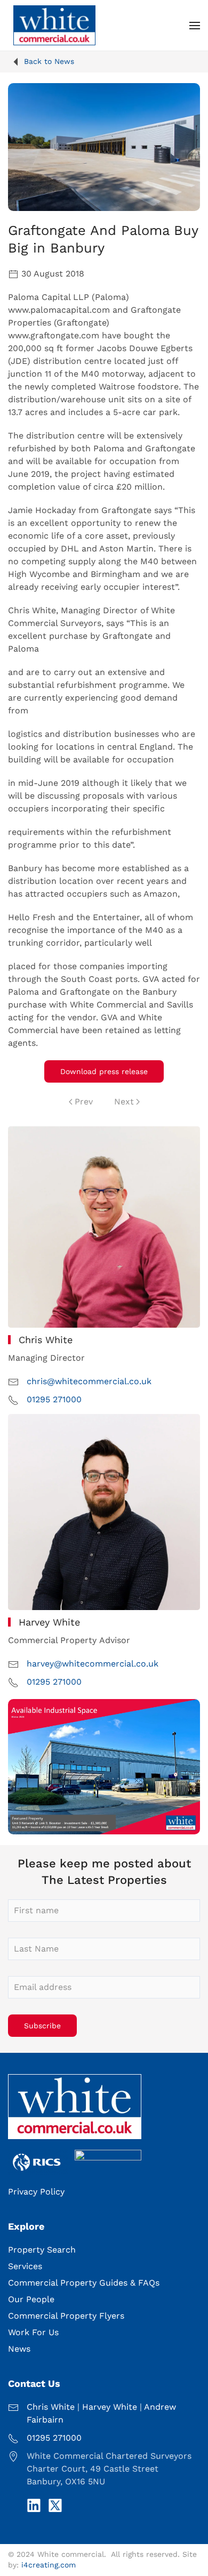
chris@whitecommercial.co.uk (89, 1381)
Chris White (51, 2407)
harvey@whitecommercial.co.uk (93, 1664)
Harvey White (110, 2407)
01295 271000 (54, 1399)
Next (124, 1102)
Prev (84, 1102)
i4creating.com (49, 2565)
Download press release (104, 1071)
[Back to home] (54, 25)
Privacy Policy (36, 2192)
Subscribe (42, 2026)
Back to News (49, 61)
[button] (195, 25)
